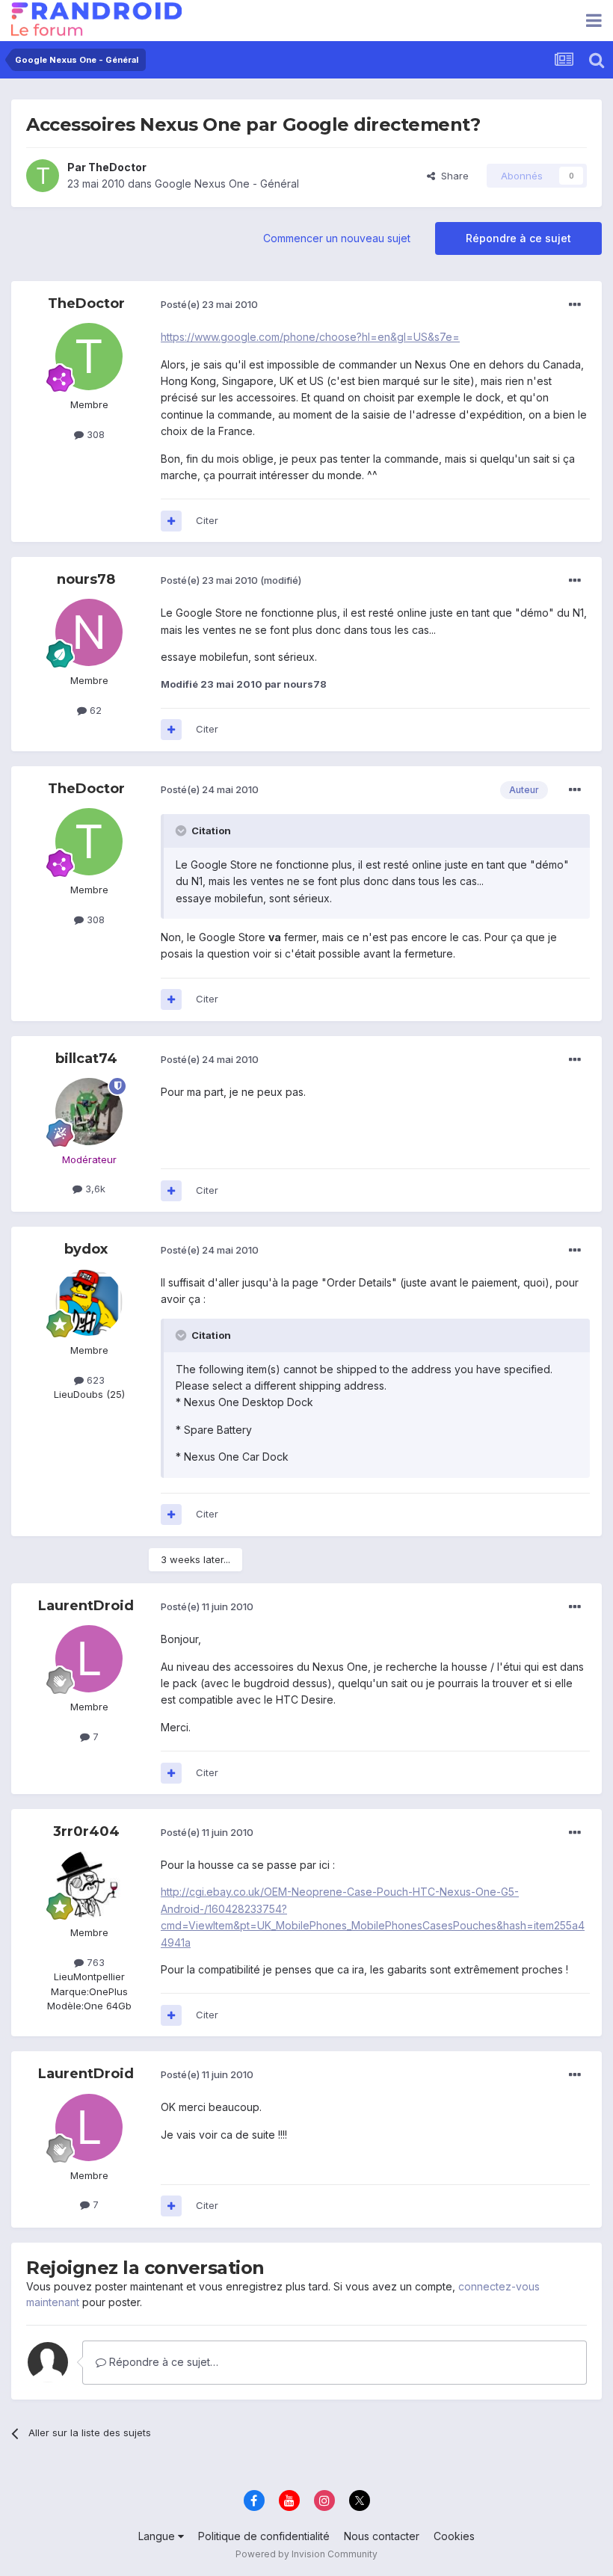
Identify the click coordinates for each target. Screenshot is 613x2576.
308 (94, 434)
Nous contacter (382, 2536)
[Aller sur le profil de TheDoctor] (43, 176)
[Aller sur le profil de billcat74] (89, 1112)
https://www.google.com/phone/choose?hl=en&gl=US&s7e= (310, 337)
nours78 (86, 579)
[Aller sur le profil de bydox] (89, 1302)
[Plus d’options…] (575, 305)
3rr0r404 (86, 1831)
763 (94, 1962)
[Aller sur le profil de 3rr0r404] (89, 1885)
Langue (158, 2536)
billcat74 (86, 1059)
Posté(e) (209, 304)
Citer (207, 520)
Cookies (454, 2536)
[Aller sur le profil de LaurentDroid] (89, 1659)
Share (452, 176)
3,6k (94, 1189)
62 (94, 710)
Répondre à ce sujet (518, 238)
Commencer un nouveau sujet (337, 238)
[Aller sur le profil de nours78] (89, 632)
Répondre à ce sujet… (162, 2362)
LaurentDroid (86, 1606)
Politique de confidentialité (264, 2536)
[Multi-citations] (171, 521)
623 (94, 1380)
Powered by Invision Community (306, 2554)
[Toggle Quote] (182, 831)
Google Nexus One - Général (227, 184)
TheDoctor (117, 167)
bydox (86, 1249)
